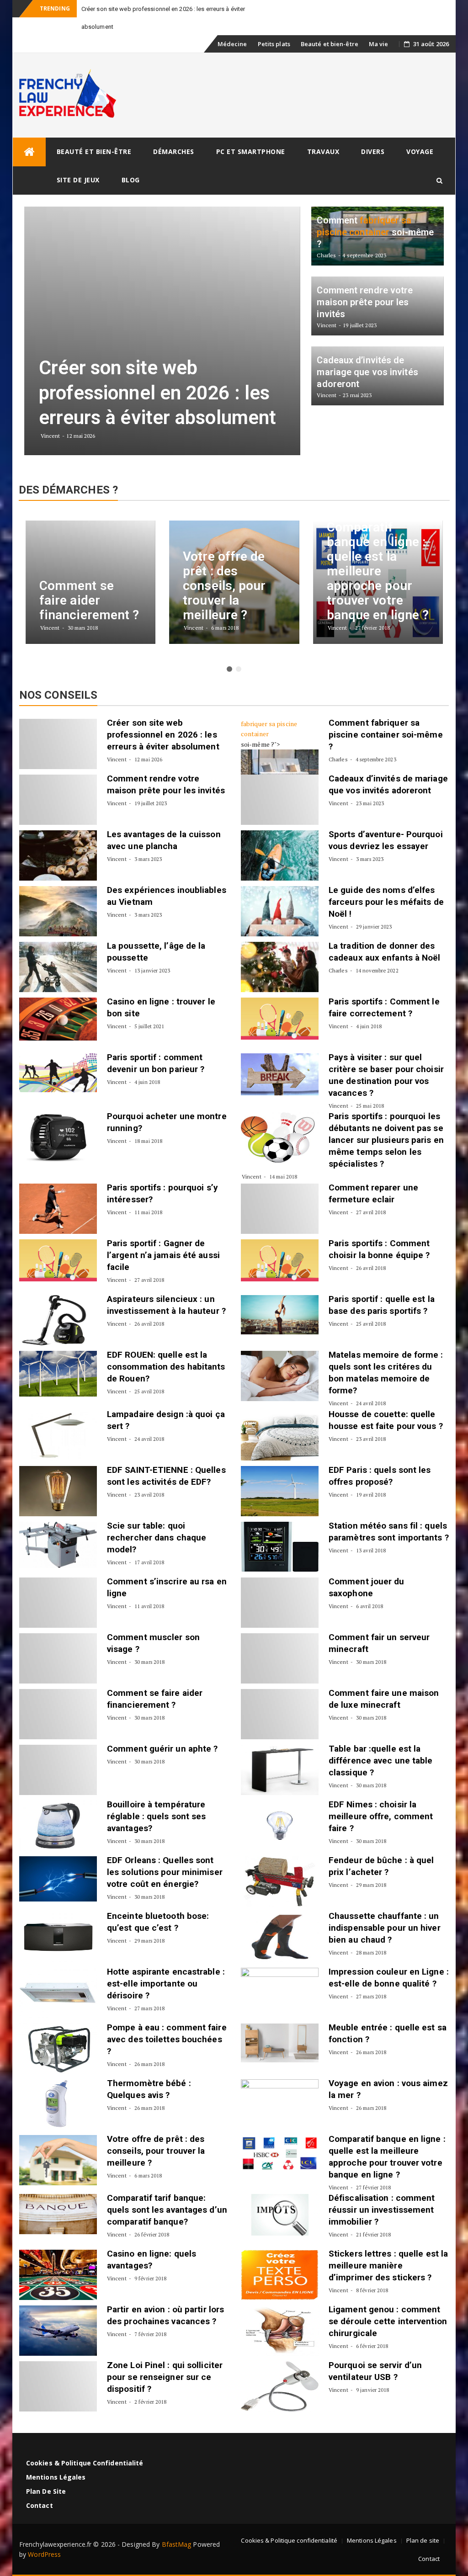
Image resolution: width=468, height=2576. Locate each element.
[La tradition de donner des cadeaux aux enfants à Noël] (280, 967)
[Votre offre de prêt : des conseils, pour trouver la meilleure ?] (58, 2160)
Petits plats (274, 44)
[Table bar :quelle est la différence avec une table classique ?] (280, 1770)
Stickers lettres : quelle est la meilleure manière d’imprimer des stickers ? (388, 2265)
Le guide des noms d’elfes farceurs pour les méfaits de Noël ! (386, 902)
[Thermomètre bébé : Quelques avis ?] (58, 2104)
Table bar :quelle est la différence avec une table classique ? (381, 1761)
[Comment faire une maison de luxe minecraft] (280, 1714)
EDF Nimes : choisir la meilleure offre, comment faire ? (381, 1816)
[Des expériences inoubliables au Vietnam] (58, 911)
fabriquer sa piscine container (269, 729)
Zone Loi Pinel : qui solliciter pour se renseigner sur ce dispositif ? (165, 2377)
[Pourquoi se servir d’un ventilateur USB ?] (280, 2386)
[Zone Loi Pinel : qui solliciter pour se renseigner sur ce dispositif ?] (58, 2386)
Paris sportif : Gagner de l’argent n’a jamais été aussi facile (163, 1255)
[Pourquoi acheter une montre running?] (58, 1137)
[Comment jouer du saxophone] (280, 1603)
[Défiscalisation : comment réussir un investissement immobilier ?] (280, 2215)
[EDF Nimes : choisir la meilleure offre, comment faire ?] (280, 1826)
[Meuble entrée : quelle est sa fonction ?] (280, 2043)
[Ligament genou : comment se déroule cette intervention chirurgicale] (280, 2331)
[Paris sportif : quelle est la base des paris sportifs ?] (280, 1315)
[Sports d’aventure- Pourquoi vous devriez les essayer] (280, 855)
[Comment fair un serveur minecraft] (280, 1658)
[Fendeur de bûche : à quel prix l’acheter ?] (280, 1881)
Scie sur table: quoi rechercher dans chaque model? (157, 1538)
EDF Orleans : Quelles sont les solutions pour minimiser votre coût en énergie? (165, 1872)
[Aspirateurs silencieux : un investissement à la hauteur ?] (58, 1320)
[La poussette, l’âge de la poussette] (58, 967)
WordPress (44, 2554)
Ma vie (379, 44)
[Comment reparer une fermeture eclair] (280, 1209)
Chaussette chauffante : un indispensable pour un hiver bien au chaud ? (385, 1928)
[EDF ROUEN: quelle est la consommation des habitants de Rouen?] (58, 1374)
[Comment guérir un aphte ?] (58, 1770)
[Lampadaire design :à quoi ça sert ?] (58, 1435)
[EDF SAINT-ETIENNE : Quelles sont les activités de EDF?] (58, 1491)
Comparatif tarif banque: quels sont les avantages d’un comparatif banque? (167, 2210)
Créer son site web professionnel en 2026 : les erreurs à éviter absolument (163, 735)
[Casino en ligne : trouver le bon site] (58, 1019)
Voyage (420, 151)
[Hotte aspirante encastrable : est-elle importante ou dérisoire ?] (58, 1993)
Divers (373, 151)
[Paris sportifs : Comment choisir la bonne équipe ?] (280, 1260)
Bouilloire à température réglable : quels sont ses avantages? (157, 1816)
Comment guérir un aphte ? (162, 1749)
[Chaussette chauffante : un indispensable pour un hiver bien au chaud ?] (280, 1937)
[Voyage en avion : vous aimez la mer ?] (280, 2104)
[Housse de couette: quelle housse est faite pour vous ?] (280, 1435)
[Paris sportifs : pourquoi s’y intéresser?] (58, 1209)
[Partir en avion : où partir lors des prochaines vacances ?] (58, 2331)
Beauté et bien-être (330, 44)
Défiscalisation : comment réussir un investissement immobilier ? (382, 2210)
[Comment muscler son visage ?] (58, 1658)
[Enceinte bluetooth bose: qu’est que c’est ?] (58, 1937)
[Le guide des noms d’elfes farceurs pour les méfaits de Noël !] (280, 911)
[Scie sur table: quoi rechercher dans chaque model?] (58, 1545)
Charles (338, 759)
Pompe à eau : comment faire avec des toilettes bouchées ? (167, 2039)
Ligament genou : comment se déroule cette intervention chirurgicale (388, 2321)
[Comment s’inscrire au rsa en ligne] (58, 1603)
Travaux (323, 151)
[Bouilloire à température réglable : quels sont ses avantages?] (58, 1826)
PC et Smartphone (251, 151)
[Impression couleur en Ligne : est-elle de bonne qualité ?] (280, 1993)
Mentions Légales (56, 2477)
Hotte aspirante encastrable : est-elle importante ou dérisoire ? (166, 1984)
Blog (131, 180)
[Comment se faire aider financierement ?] (58, 1714)
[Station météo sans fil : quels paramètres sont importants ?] (280, 1547)
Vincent (117, 759)
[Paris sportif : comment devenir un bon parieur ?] (58, 1073)
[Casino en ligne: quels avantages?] (58, 2275)
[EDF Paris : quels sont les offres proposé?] (280, 1491)
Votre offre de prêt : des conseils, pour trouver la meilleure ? (156, 2151)
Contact (40, 2505)
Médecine (232, 44)
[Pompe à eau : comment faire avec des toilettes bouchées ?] (58, 2049)
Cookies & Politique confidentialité (85, 2463)
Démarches (174, 151)
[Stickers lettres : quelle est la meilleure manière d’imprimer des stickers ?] (280, 2275)
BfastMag (177, 2544)
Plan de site (46, 2491)
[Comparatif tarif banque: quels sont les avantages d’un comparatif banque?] (58, 2214)
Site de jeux (78, 180)
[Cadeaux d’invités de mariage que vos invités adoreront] (280, 800)
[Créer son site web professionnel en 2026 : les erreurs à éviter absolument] (58, 744)
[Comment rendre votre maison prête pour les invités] (58, 800)
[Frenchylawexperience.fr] (29, 152)
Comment (350, 723)
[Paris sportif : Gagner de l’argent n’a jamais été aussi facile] (58, 1260)
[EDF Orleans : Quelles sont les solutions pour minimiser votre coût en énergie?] (58, 1879)
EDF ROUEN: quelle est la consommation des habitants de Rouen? (166, 1367)
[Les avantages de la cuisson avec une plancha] (58, 855)
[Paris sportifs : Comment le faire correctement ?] (280, 1019)
